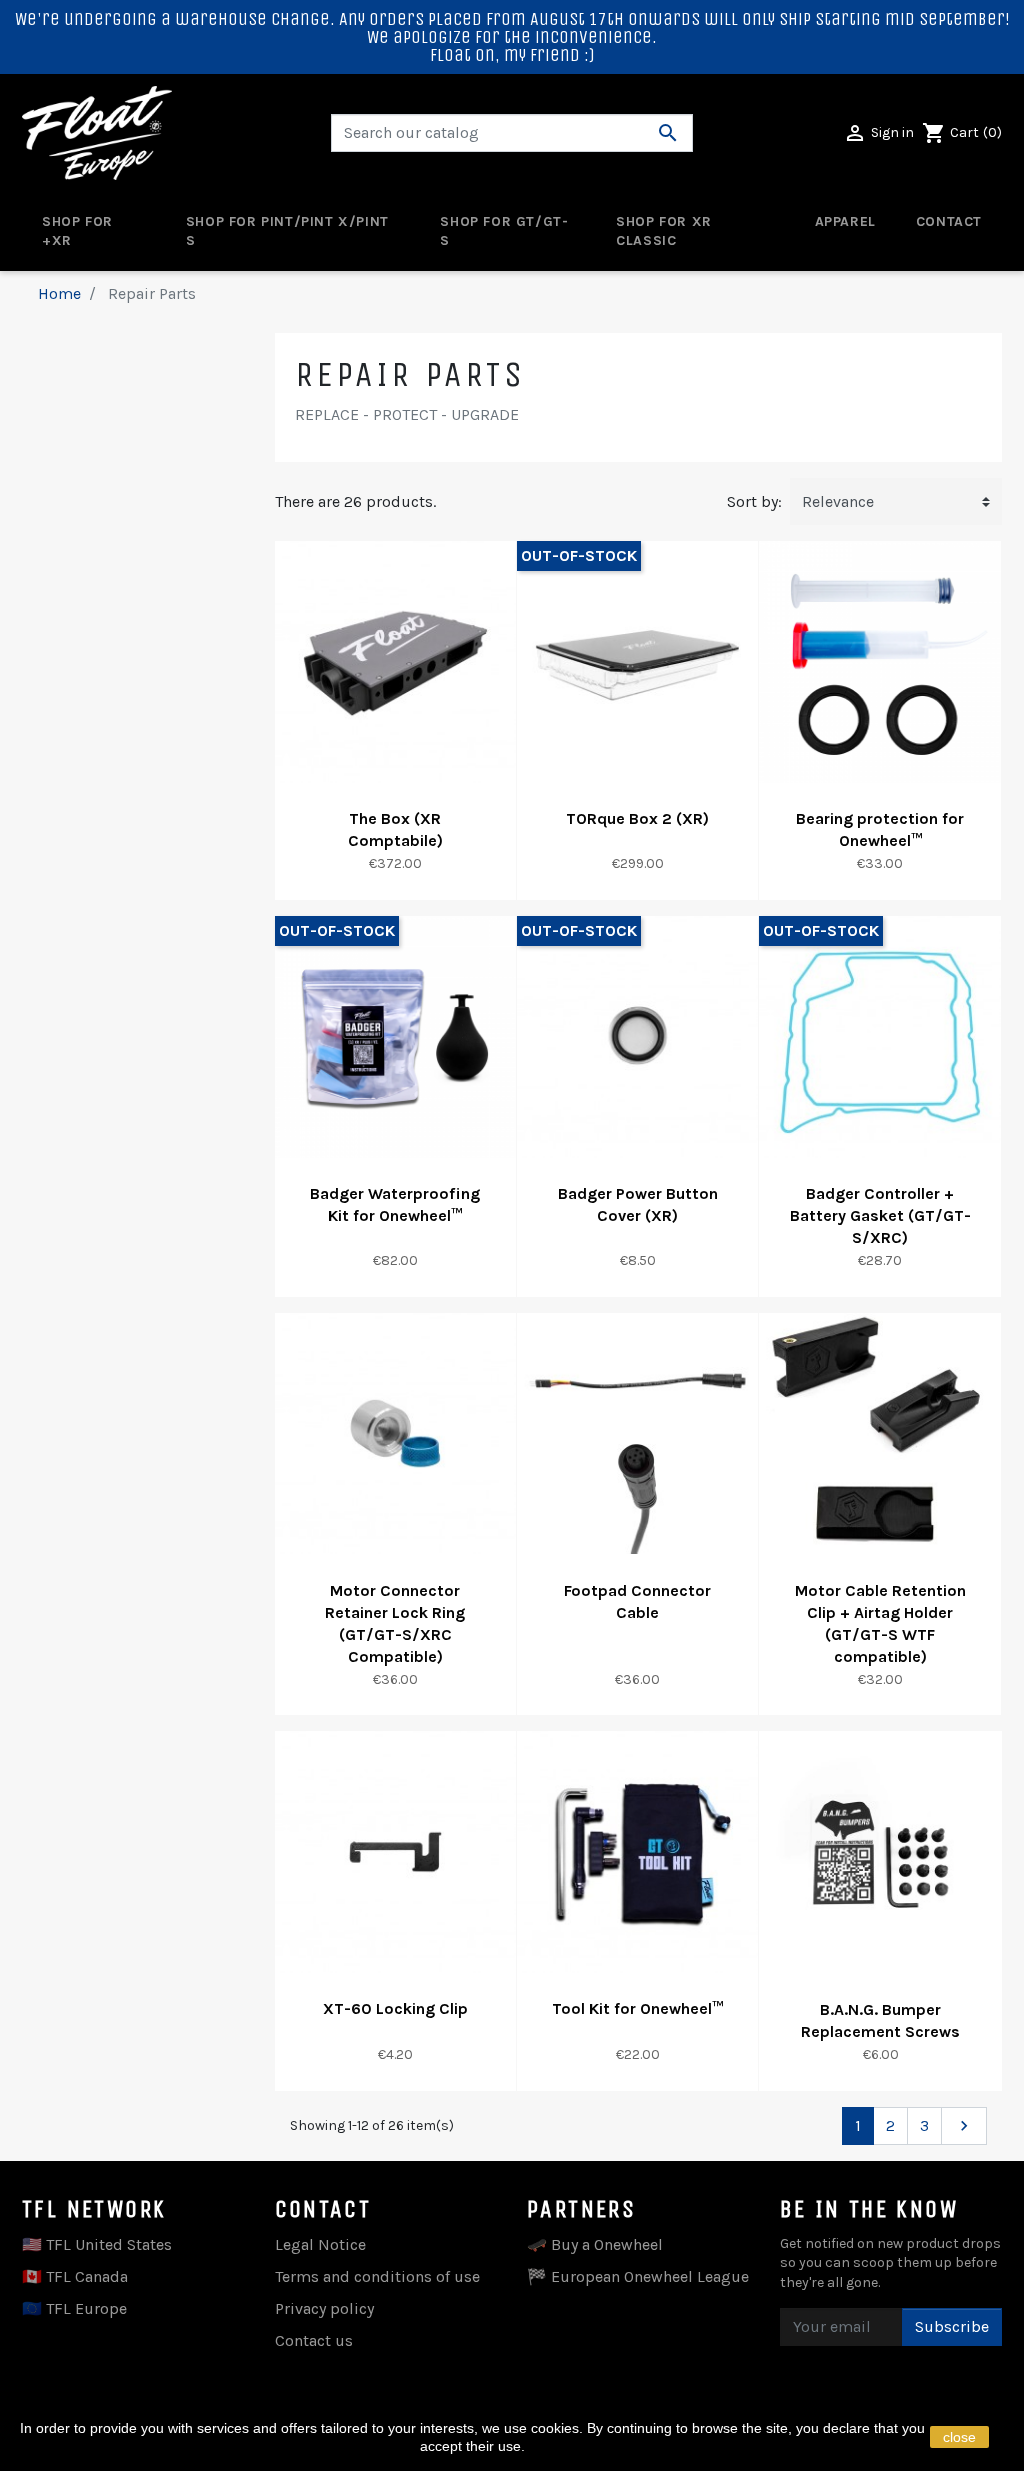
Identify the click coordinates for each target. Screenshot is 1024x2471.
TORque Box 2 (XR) (637, 818)
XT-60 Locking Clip (395, 2008)
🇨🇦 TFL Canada (75, 2276)
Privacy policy (324, 2308)
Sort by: (754, 501)
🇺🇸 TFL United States (97, 2244)
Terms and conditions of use (377, 2276)
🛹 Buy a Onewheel (595, 2244)
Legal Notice (320, 2244)
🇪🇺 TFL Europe (74, 2308)
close (959, 2437)
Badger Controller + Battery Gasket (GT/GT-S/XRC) (880, 1215)
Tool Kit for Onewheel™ (637, 2008)
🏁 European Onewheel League (638, 2276)
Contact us (314, 2340)
